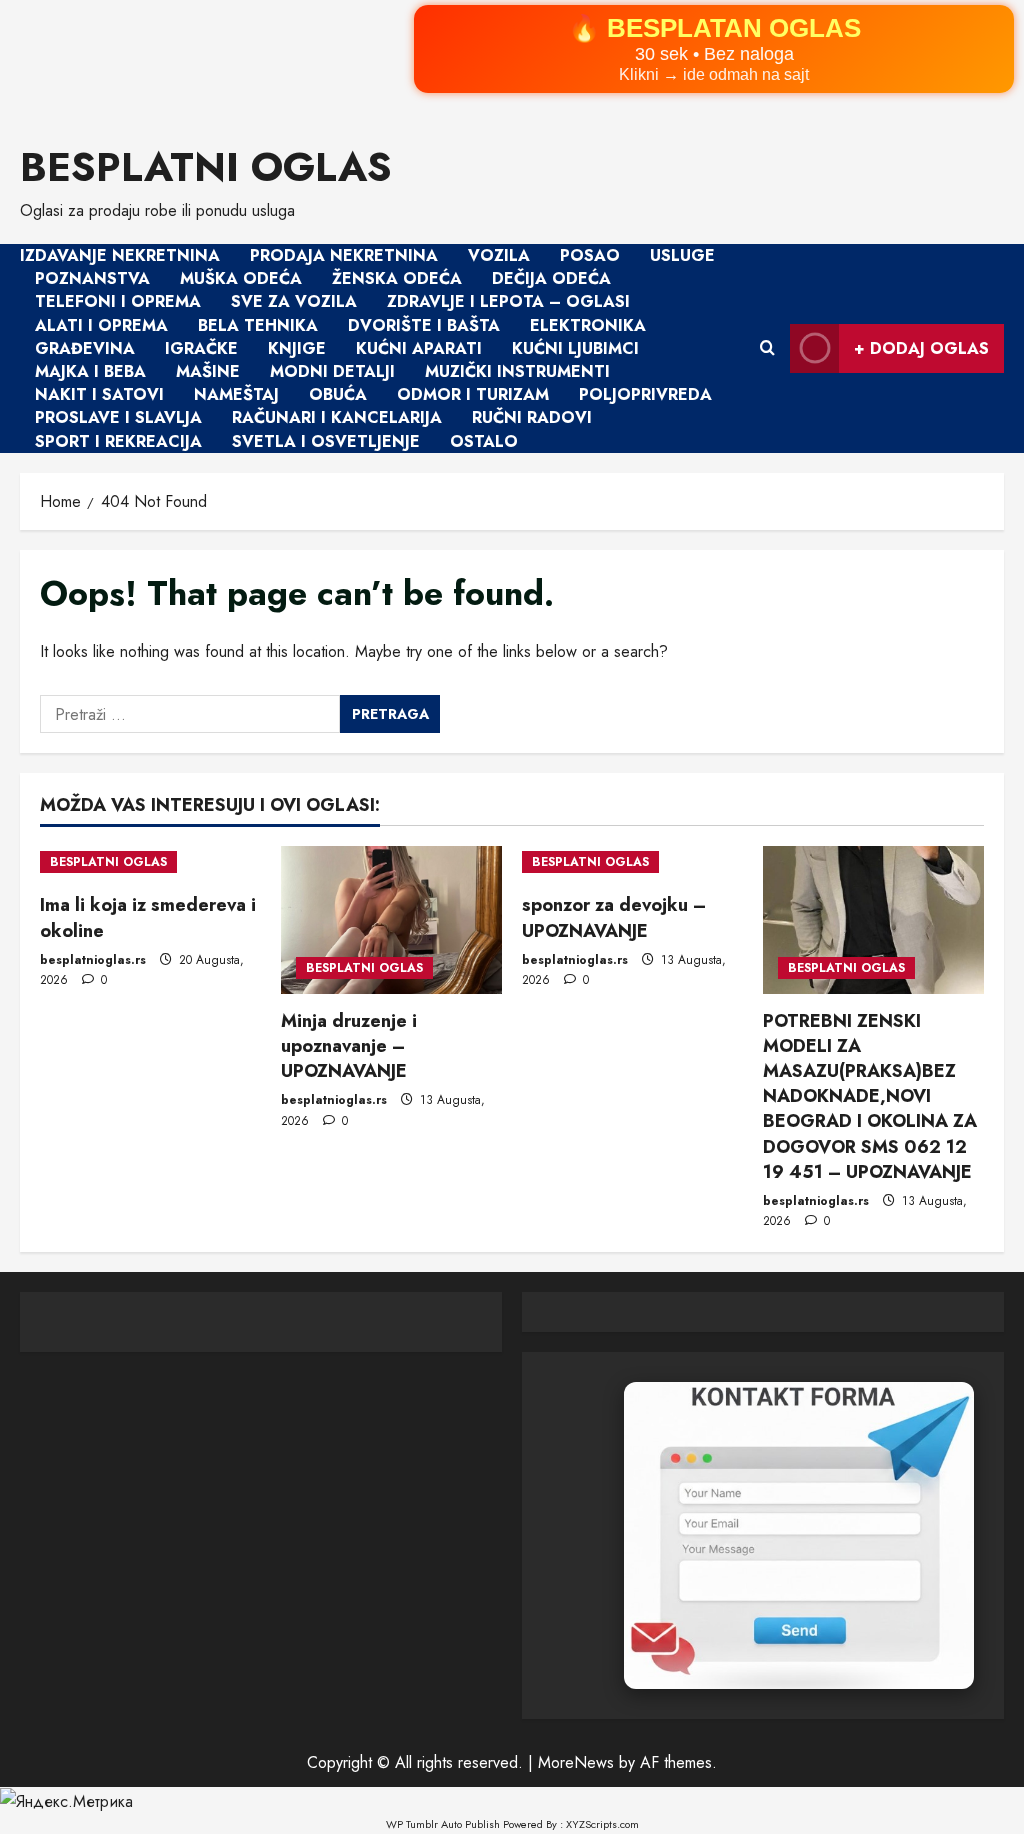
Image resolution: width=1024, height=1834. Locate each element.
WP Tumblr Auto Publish (443, 1824)
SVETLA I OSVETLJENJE (326, 441)
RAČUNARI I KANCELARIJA (337, 418)
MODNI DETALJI (332, 371)
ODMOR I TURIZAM (473, 394)
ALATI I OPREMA (101, 325)
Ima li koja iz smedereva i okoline (148, 917)
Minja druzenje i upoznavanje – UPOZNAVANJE (349, 1046)
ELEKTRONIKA (588, 325)
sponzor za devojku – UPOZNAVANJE (614, 917)
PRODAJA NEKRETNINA (344, 255)
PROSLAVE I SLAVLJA (118, 418)
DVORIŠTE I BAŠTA (424, 325)
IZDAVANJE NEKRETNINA (120, 255)
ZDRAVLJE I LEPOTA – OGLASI (508, 302)
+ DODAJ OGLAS (921, 348)
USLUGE (682, 255)
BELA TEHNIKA (258, 325)
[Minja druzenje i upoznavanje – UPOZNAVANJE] (391, 919)
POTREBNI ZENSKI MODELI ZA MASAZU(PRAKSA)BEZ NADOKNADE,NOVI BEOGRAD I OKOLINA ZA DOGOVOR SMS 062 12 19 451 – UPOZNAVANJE (870, 1096)
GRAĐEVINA (85, 348)
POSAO (590, 255)
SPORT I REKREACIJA (118, 441)
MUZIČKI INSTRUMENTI (517, 371)
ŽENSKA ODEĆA (397, 278)
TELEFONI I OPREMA (118, 302)
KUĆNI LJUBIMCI (575, 348)
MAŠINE (208, 371)
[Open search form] (767, 349)
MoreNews (576, 1762)
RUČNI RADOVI (532, 418)
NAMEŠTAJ (236, 394)
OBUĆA (338, 394)
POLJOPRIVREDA (645, 394)
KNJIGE (297, 348)
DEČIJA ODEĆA (551, 278)
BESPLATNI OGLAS (206, 167)
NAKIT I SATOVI (99, 394)
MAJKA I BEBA (90, 371)
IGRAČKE (201, 348)
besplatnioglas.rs (93, 960)
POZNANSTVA (92, 278)
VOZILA (499, 255)
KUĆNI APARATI (419, 348)
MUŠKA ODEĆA (241, 278)
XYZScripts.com (602, 1824)
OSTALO (484, 441)
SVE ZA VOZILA (294, 302)
